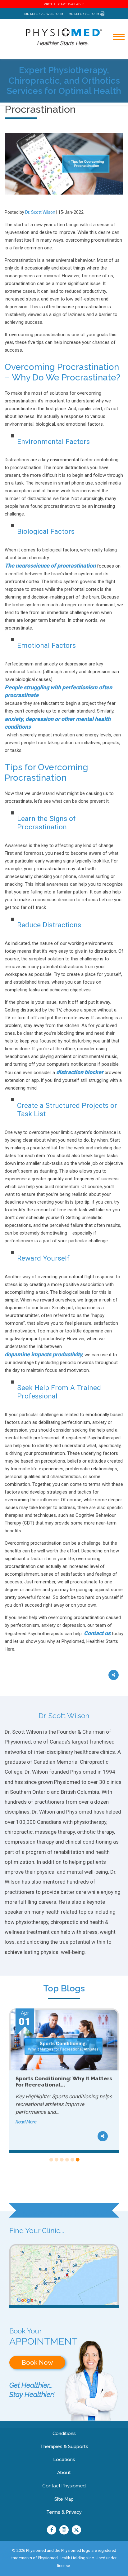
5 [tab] (72, 2160)
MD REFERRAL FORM (84, 14)
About (64, 2473)
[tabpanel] (64, 2081)
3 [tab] (61, 2160)
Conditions (64, 2433)
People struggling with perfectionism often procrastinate (58, 691)
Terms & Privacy (64, 2512)
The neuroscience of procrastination (50, 566)
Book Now (37, 2363)
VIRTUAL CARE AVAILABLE (64, 4)
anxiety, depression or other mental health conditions (58, 723)
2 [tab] (56, 2160)
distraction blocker (80, 1072)
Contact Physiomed (64, 2486)
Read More (26, 2114)
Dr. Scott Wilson (40, 212)
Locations (64, 2460)
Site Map (64, 2499)
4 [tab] (67, 2160)
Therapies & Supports (64, 2447)
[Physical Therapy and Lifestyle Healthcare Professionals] (64, 37)
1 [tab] (51, 2160)
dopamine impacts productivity (43, 1354)
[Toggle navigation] (115, 53)
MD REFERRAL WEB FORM (44, 14)
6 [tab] (77, 2160)
